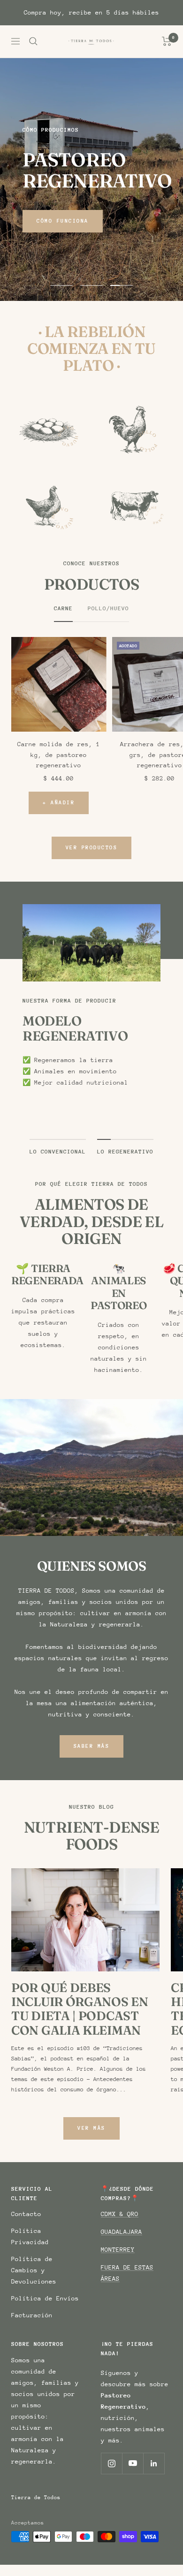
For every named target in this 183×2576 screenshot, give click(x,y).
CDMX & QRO (120, 2214)
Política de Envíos (45, 2298)
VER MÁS (91, 2128)
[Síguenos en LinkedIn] (154, 2463)
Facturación (32, 2315)
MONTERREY (118, 2250)
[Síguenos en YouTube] (133, 2463)
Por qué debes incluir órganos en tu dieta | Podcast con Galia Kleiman (80, 2009)
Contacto (26, 2214)
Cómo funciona (63, 221)
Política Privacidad (30, 2236)
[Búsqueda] (33, 41)
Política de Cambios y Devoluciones (34, 2270)
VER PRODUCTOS (92, 848)
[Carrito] (167, 41)
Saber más (92, 1746)
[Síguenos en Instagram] (111, 2463)
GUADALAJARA (122, 2232)
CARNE (63, 608)
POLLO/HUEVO (108, 608)
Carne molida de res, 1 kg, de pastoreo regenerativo (59, 755)
